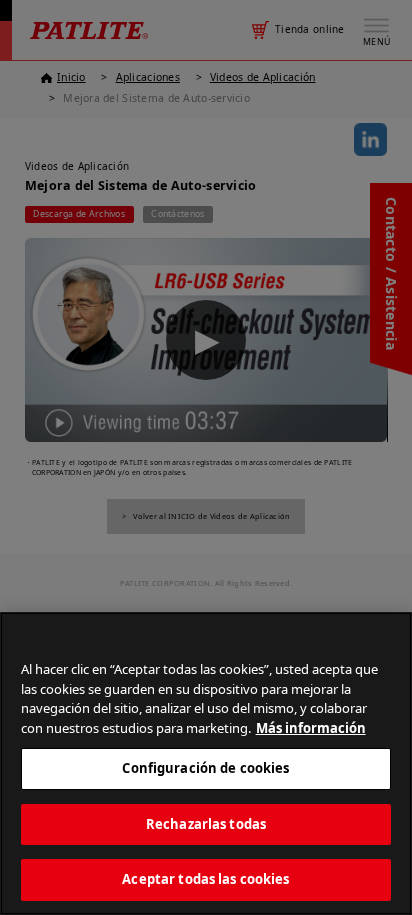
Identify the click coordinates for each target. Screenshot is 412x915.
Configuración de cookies (205, 768)
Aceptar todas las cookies (205, 879)
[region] (206, 763)
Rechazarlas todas (206, 824)
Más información (311, 728)
